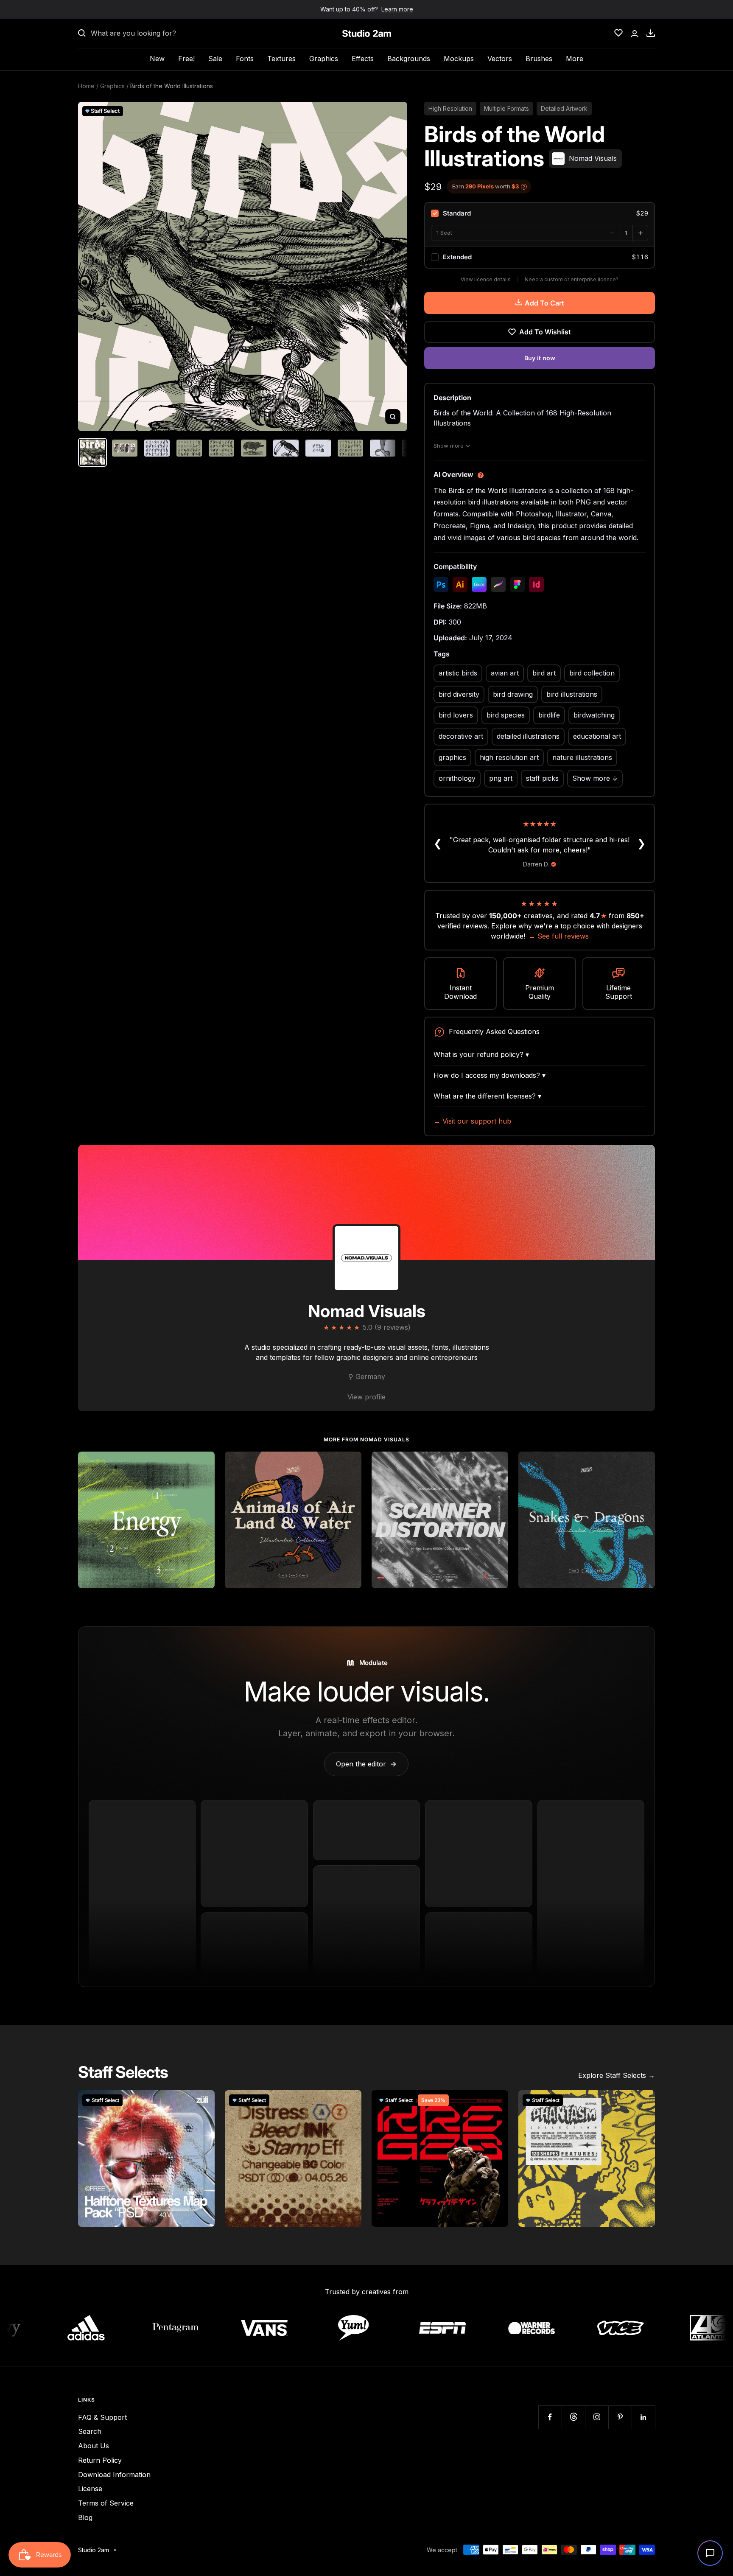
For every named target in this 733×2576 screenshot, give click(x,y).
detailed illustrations (528, 736)
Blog (85, 2517)
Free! (186, 59)
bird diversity (459, 694)
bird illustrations (572, 694)
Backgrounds (409, 59)
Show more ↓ (595, 778)
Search (90, 2431)
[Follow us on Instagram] (597, 2417)
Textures (281, 59)
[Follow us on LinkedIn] (643, 2417)
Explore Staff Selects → (617, 2075)
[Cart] (651, 33)
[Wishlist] (618, 33)
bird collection (592, 673)
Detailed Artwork (564, 108)
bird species (506, 715)
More (575, 59)
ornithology (457, 778)
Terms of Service (106, 2503)
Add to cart (544, 303)
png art (501, 778)
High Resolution (450, 108)
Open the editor (366, 1764)
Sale (215, 59)
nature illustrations (582, 757)
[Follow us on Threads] (573, 2417)
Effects (363, 59)
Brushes (539, 59)
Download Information (114, 2475)
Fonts (245, 59)
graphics (452, 757)
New (157, 59)
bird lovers (456, 715)
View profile (366, 1397)
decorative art (461, 736)
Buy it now (540, 358)
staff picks (542, 778)
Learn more (397, 9)
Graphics (324, 59)
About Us (94, 2446)
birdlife (549, 715)
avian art (505, 673)
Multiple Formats (506, 108)
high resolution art (509, 757)
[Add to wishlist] (204, 1463)
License (90, 2489)
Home (86, 86)
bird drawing (513, 694)
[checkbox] (540, 213)
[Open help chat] (710, 2553)
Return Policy (100, 2460)
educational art (597, 736)
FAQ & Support (102, 2417)
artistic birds (458, 673)
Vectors (500, 59)
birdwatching (594, 715)
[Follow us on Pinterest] (620, 2417)
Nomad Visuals (367, 1311)
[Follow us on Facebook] (550, 2417)
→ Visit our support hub (472, 1121)
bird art (544, 673)
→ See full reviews (559, 936)
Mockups (459, 59)
